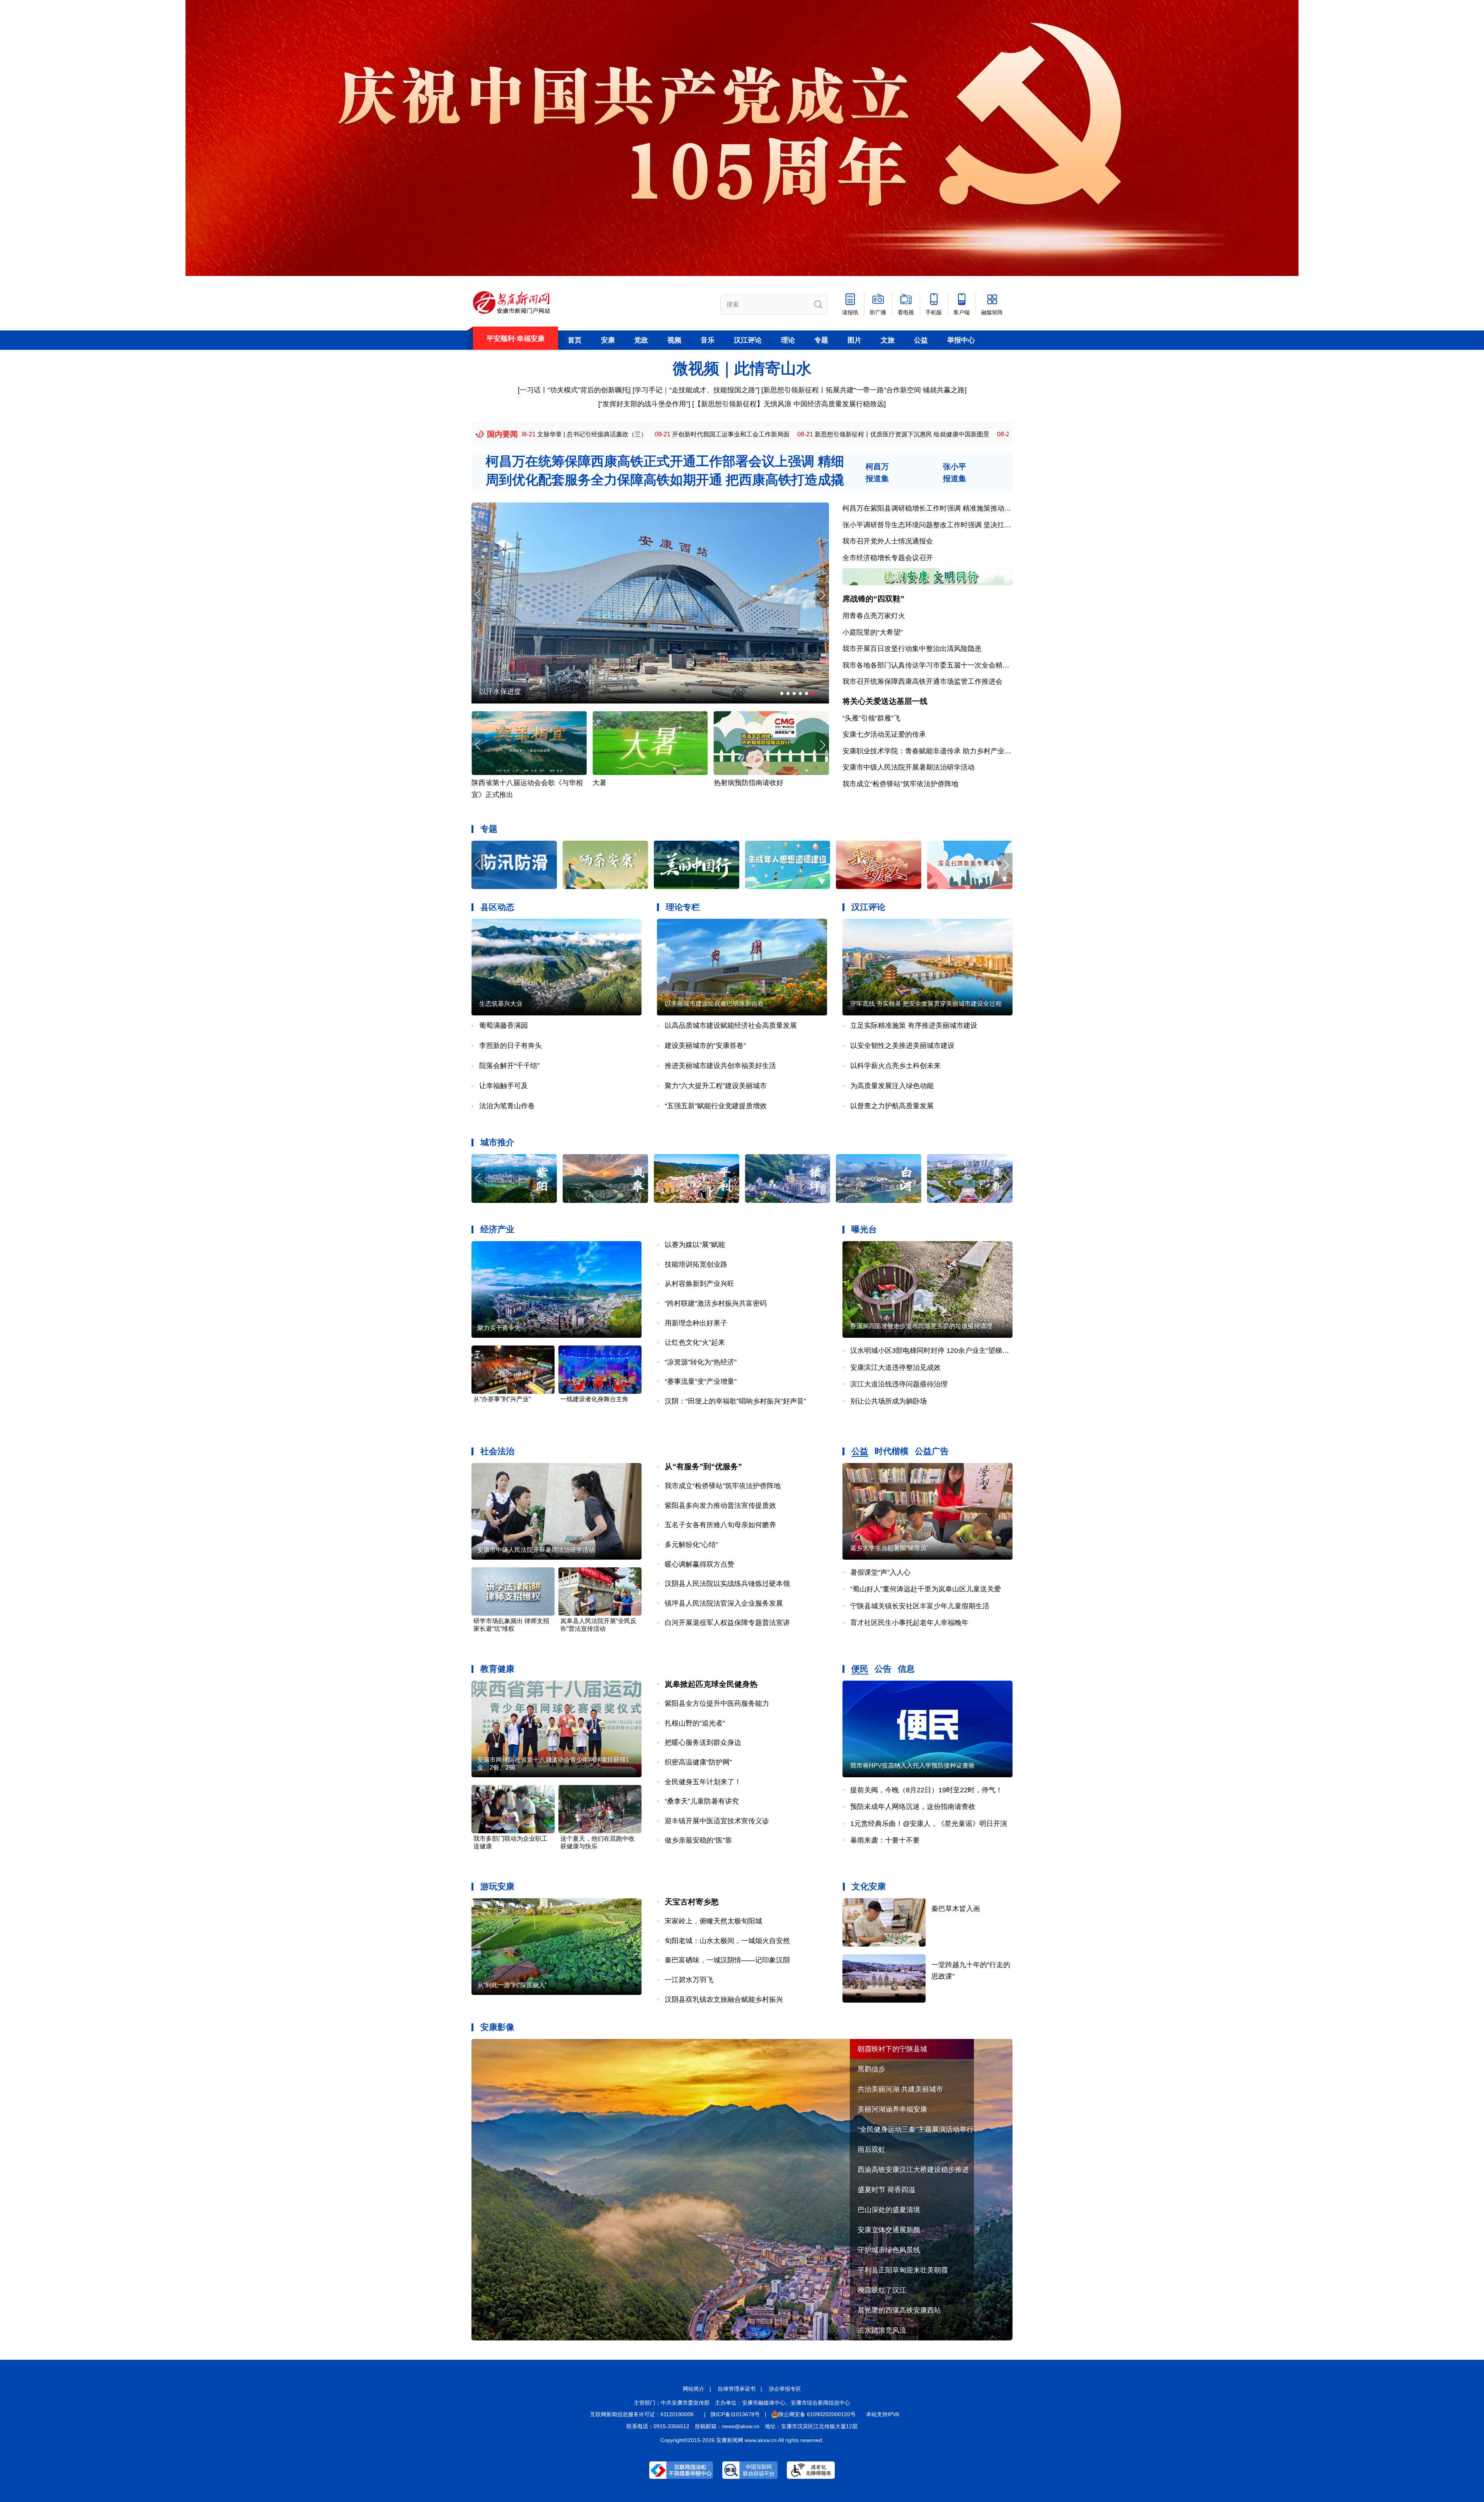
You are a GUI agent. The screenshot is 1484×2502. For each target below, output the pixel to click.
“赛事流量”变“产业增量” (701, 1381)
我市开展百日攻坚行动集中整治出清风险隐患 (912, 649)
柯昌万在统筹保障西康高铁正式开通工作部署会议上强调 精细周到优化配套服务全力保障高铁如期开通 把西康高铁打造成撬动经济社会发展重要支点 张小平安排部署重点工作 (665, 479)
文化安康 (869, 1886)
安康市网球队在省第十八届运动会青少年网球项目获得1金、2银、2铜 (553, 1764)
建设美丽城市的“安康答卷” (705, 1046)
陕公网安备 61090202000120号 (817, 2414)
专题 (821, 340)
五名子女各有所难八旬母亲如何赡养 (720, 1525)
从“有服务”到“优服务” (703, 1466)
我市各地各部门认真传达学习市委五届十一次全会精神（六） (936, 665)
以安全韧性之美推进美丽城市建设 (902, 1046)
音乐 (708, 340)
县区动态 (497, 907)
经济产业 (497, 1229)
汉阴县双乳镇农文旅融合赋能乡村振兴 (724, 2000)
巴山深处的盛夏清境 (889, 2210)
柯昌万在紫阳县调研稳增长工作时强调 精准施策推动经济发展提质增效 (951, 508)
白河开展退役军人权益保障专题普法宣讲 (727, 1623)
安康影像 (497, 2027)
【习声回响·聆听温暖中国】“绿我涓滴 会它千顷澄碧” (702, 434)
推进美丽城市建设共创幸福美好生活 (720, 1066)
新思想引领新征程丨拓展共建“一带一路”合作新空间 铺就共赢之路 (864, 390)
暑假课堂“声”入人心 (880, 1572)
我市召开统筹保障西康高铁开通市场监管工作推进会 (922, 681)
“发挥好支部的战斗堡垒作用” (644, 404)
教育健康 (497, 1669)
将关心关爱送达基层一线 (885, 701)
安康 (608, 340)
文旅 (888, 340)
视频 (674, 340)
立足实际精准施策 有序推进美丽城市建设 (914, 1025)
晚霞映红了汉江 (882, 2290)
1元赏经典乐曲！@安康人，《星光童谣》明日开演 (929, 1824)
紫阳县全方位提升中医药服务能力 (717, 1703)
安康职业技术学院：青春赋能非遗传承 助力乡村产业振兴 (930, 751)
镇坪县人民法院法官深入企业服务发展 (724, 1603)
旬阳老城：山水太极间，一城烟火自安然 (727, 1941)
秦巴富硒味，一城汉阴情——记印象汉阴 (727, 1960)
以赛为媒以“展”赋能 (695, 1245)
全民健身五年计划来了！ (703, 1782)
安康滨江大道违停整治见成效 (895, 1368)
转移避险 (606, 783)
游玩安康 (497, 1886)
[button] (822, 595)
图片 (854, 340)
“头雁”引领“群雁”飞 (871, 718)
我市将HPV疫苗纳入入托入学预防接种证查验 (912, 1765)
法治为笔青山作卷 (507, 1106)
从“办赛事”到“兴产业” (502, 1399)
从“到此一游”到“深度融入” (512, 1985)
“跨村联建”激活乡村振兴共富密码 (716, 1303)
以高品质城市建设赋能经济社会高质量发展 (731, 1025)
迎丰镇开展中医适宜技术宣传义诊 (717, 1821)
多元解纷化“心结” (691, 1545)
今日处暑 (728, 783)
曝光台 (864, 1229)
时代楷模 (892, 1451)
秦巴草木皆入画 (956, 1909)
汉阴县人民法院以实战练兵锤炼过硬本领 (727, 1584)
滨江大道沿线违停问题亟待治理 (899, 1384)
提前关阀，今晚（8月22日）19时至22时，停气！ (926, 1790)
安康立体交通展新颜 (889, 2230)
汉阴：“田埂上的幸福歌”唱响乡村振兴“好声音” (735, 1401)
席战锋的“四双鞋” (873, 599)
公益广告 (932, 1451)
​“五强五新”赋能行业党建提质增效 (716, 1106)
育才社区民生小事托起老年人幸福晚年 (909, 1623)
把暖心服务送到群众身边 (703, 1742)
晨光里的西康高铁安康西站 (899, 2310)
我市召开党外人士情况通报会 (888, 541)
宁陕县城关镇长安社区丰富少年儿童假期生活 (920, 1606)
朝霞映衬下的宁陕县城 (892, 2049)
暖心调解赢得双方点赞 (699, 1564)
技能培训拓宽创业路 (696, 1264)
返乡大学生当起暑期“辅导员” (889, 1548)
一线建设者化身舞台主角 (594, 1399)
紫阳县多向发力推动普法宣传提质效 (720, 1506)
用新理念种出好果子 (696, 1323)
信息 (906, 1669)
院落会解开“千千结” (509, 1066)
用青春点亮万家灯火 (874, 616)
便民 (860, 1669)
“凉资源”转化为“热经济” (701, 1362)
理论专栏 (683, 907)
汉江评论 (748, 340)
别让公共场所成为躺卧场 (888, 1401)
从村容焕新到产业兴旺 (699, 1284)
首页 (575, 340)
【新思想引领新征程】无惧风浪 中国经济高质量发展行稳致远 (789, 404)
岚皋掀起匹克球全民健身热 (711, 1684)
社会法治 (497, 1451)
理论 (788, 340)
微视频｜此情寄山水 (742, 368)
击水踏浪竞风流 (882, 2330)
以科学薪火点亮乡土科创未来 (895, 1066)
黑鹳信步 (871, 2069)
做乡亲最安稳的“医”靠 (698, 1840)
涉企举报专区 (785, 2389)
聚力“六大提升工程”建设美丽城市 (716, 1086)
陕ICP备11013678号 (735, 2414)
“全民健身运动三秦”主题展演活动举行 (537, 691)
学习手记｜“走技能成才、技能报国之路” (696, 390)
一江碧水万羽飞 (689, 1980)
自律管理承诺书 (737, 2389)
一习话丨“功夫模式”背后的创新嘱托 (574, 390)
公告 (883, 1669)
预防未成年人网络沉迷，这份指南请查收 (913, 1807)
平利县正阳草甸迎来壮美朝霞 (903, 2270)
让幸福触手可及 (504, 1086)
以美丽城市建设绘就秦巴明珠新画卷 (714, 1004)
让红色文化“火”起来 (695, 1342)
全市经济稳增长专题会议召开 (888, 558)
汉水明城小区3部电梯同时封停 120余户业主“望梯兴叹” (934, 1351)
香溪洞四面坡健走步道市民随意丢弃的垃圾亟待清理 (921, 1326)
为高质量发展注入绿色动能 (892, 1086)
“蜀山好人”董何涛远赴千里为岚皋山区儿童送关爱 (926, 1589)
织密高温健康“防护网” (698, 1762)
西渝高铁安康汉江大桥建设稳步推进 (913, 2170)
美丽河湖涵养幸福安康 (892, 2109)
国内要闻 (502, 434)
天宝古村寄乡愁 (692, 1902)
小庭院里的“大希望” (873, 632)
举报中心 (961, 340)
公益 (921, 340)
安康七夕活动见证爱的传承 (884, 734)
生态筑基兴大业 (501, 1004)
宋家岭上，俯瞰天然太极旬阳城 (713, 1921)
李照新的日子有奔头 (511, 1046)
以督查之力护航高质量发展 (892, 1106)
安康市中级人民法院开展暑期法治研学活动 (909, 767)
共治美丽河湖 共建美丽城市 (900, 2089)
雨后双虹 (871, 2149)
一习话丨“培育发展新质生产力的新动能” (853, 434)
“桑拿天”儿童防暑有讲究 (702, 1801)
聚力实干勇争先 (499, 1328)
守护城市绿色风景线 (889, 2250)
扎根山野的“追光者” (695, 1723)
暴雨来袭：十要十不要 (885, 1840)
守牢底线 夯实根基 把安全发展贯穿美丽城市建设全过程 (926, 1004)
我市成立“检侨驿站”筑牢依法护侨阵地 (900, 784)
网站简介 (694, 2389)
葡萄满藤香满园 (504, 1025)
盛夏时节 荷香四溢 (886, 2190)
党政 (641, 340)
